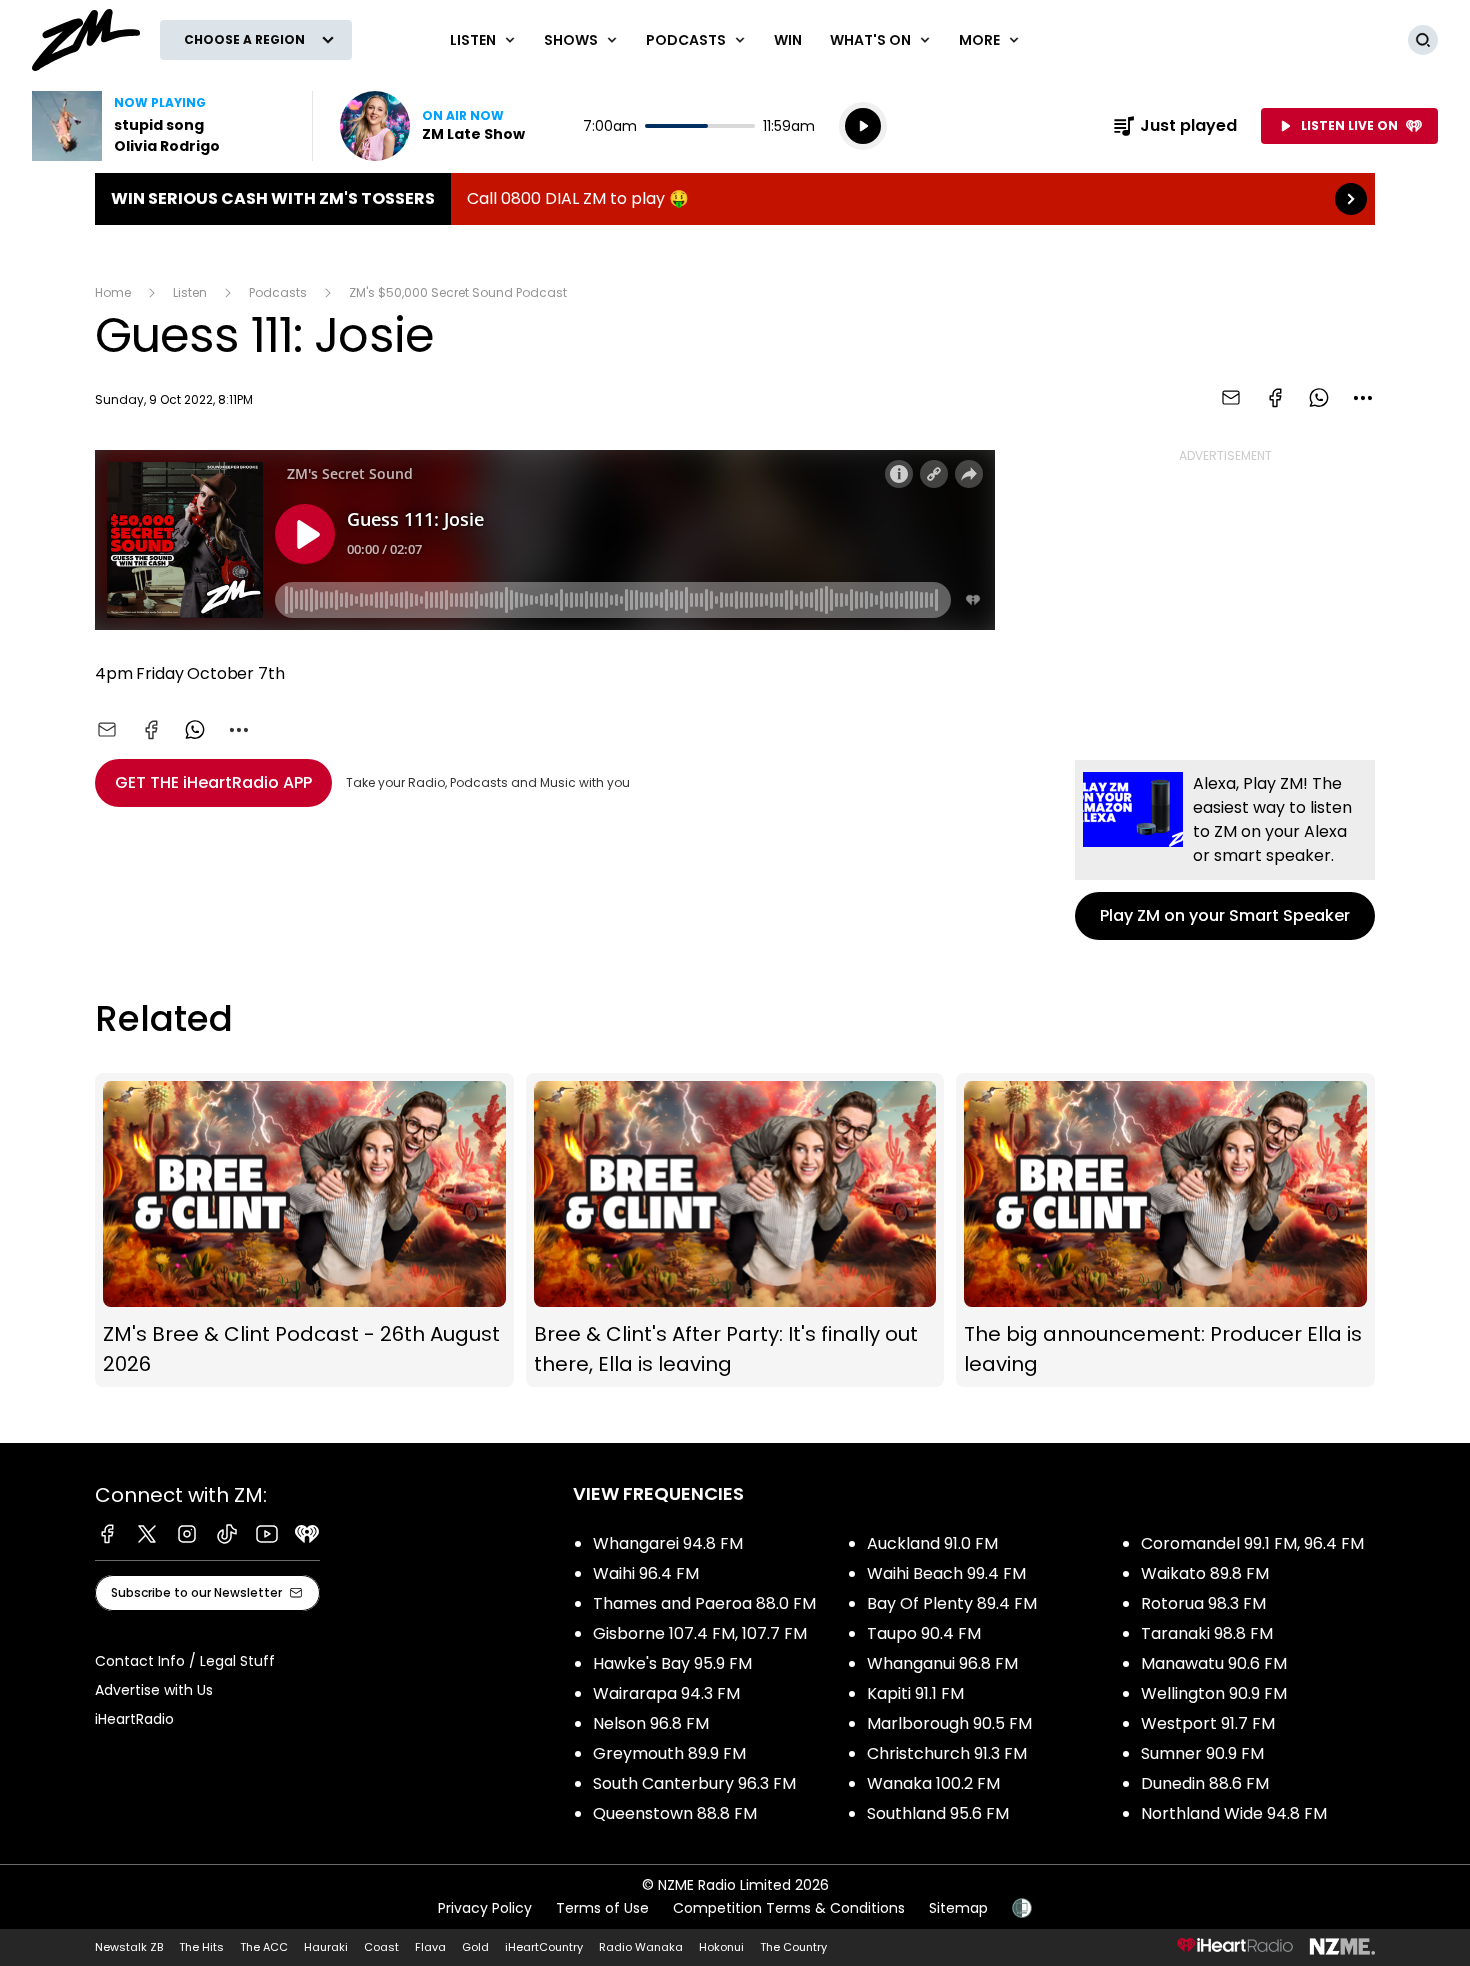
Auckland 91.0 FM (932, 1543)
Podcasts (278, 292)
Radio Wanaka (641, 1947)
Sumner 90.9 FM (1202, 1753)
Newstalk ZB (129, 1947)
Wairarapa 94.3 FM (666, 1693)
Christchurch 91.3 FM (947, 1753)
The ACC (264, 1947)
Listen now (432, 126)
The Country (793, 1947)
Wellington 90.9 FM (1214, 1693)
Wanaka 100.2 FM (933, 1783)
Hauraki (326, 1947)
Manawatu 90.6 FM (1214, 1663)
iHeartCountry (544, 1947)
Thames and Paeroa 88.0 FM (704, 1603)
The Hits (201, 1947)
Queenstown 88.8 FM (675, 1813)
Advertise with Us (154, 1690)
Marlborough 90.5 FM (949, 1723)
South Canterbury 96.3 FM (694, 1783)
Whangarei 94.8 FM (668, 1543)
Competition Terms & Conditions (789, 1908)
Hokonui (721, 1947)
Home (113, 292)
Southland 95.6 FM (938, 1813)
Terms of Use (602, 1908)
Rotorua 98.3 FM (1203, 1603)
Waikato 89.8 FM (1205, 1573)
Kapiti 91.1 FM (915, 1693)
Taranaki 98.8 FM (1207, 1633)
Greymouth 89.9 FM (669, 1753)
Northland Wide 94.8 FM (1234, 1813)
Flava (430, 1947)
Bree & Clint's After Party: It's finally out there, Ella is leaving (735, 1230)
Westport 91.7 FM (1208, 1723)
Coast (381, 1947)
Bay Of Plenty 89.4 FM (952, 1603)
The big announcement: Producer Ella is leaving (1165, 1230)
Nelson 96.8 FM (651, 1723)
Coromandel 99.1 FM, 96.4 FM (1252, 1543)
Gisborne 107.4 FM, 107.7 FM (700, 1633)
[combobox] (1363, 398)
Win (788, 40)
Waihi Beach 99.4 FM (946, 1573)
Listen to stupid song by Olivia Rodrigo (160, 126)
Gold (475, 1947)
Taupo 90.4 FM (924, 1633)
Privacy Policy (485, 1908)
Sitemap (958, 1908)
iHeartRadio (134, 1719)
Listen (190, 292)
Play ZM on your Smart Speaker (1225, 850)
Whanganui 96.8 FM (942, 1663)
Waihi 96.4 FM (646, 1573)
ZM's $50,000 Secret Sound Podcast (458, 292)
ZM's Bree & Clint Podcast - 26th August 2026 (304, 1230)
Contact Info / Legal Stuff (185, 1661)
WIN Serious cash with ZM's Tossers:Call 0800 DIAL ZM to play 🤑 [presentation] (735, 199)
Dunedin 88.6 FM (1205, 1783)
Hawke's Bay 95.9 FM (672, 1663)
